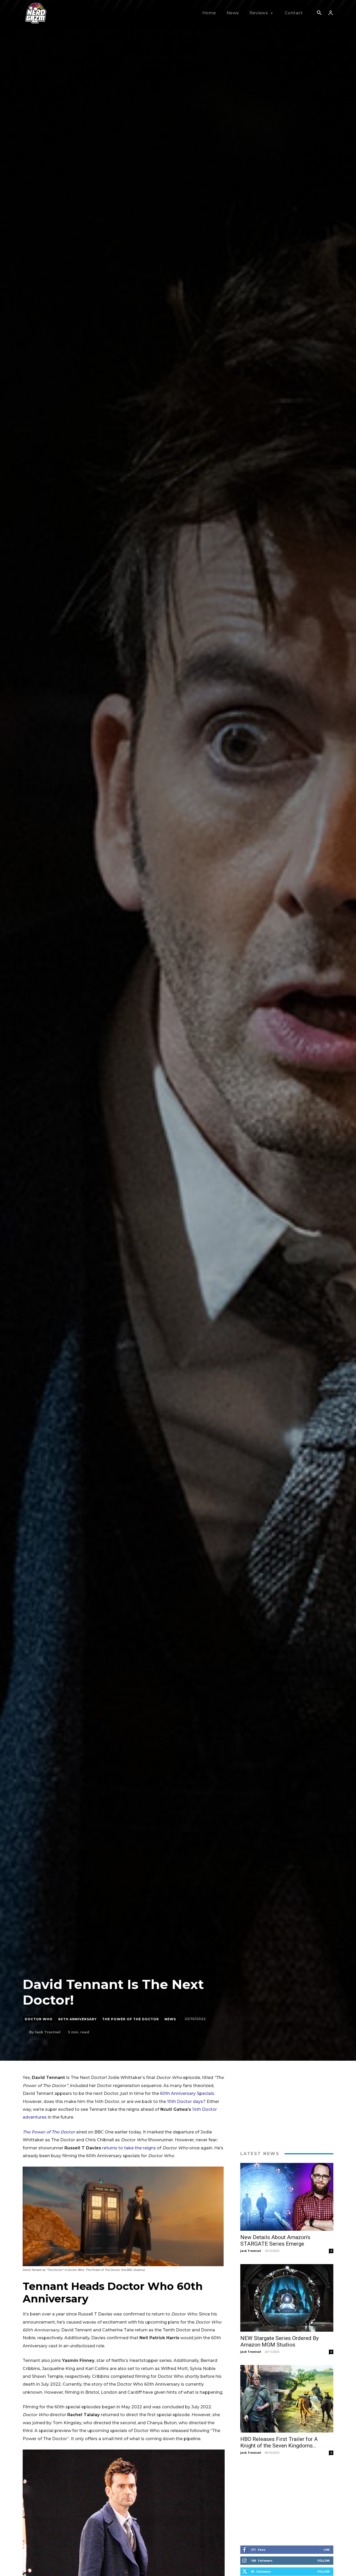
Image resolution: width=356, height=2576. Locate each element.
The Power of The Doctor (131, 2019)
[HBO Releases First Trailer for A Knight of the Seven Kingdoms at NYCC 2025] (287, 2399)
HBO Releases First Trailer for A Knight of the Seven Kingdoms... (279, 2442)
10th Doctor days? (186, 2102)
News (170, 2019)
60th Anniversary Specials (187, 2093)
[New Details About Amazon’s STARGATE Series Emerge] (287, 2197)
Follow (324, 2560)
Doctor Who (39, 2019)
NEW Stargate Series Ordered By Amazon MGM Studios (280, 2341)
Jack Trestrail (48, 2032)
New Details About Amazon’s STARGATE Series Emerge (275, 2241)
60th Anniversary (77, 2019)
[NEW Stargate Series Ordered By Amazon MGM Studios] (287, 2298)
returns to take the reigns (129, 2148)
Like (327, 2550)
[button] (319, 13)
